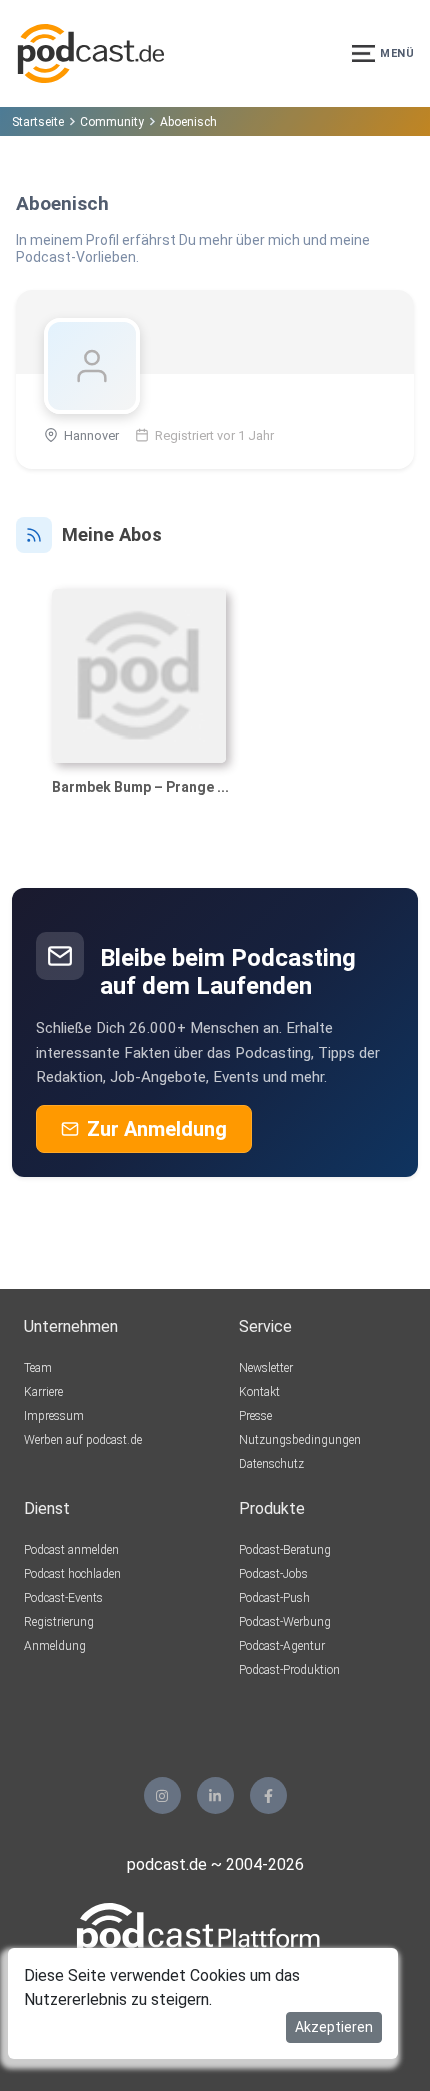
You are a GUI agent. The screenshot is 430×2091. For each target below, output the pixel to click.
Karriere (43, 1392)
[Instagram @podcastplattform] (162, 1795)
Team (38, 1368)
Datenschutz (271, 1464)
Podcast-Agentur (282, 1646)
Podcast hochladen (72, 1574)
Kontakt (259, 1392)
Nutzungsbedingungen (300, 1440)
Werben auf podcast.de (83, 1440)
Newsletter (266, 1368)
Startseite (38, 122)
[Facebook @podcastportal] (268, 1795)
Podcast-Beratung (285, 1550)
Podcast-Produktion (289, 1670)
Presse (255, 1416)
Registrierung (59, 1622)
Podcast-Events (63, 1598)
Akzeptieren (334, 2027)
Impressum (54, 1416)
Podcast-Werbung (285, 1622)
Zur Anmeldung (157, 1129)
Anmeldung (55, 1646)
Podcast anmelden (71, 1550)
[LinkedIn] (215, 1795)
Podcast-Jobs (273, 1574)
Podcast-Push (274, 1598)
